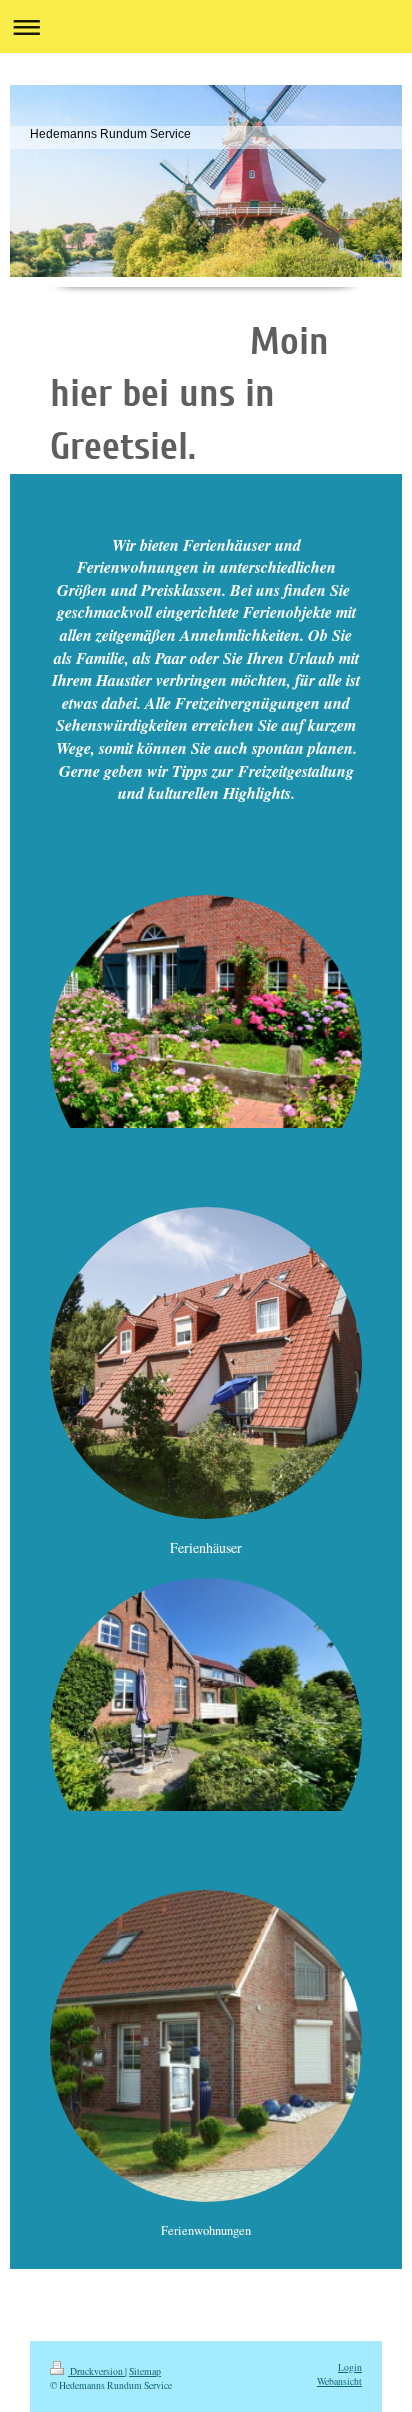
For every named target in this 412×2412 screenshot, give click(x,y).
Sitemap (145, 2371)
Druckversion (96, 2371)
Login (350, 2367)
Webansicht (339, 2381)
